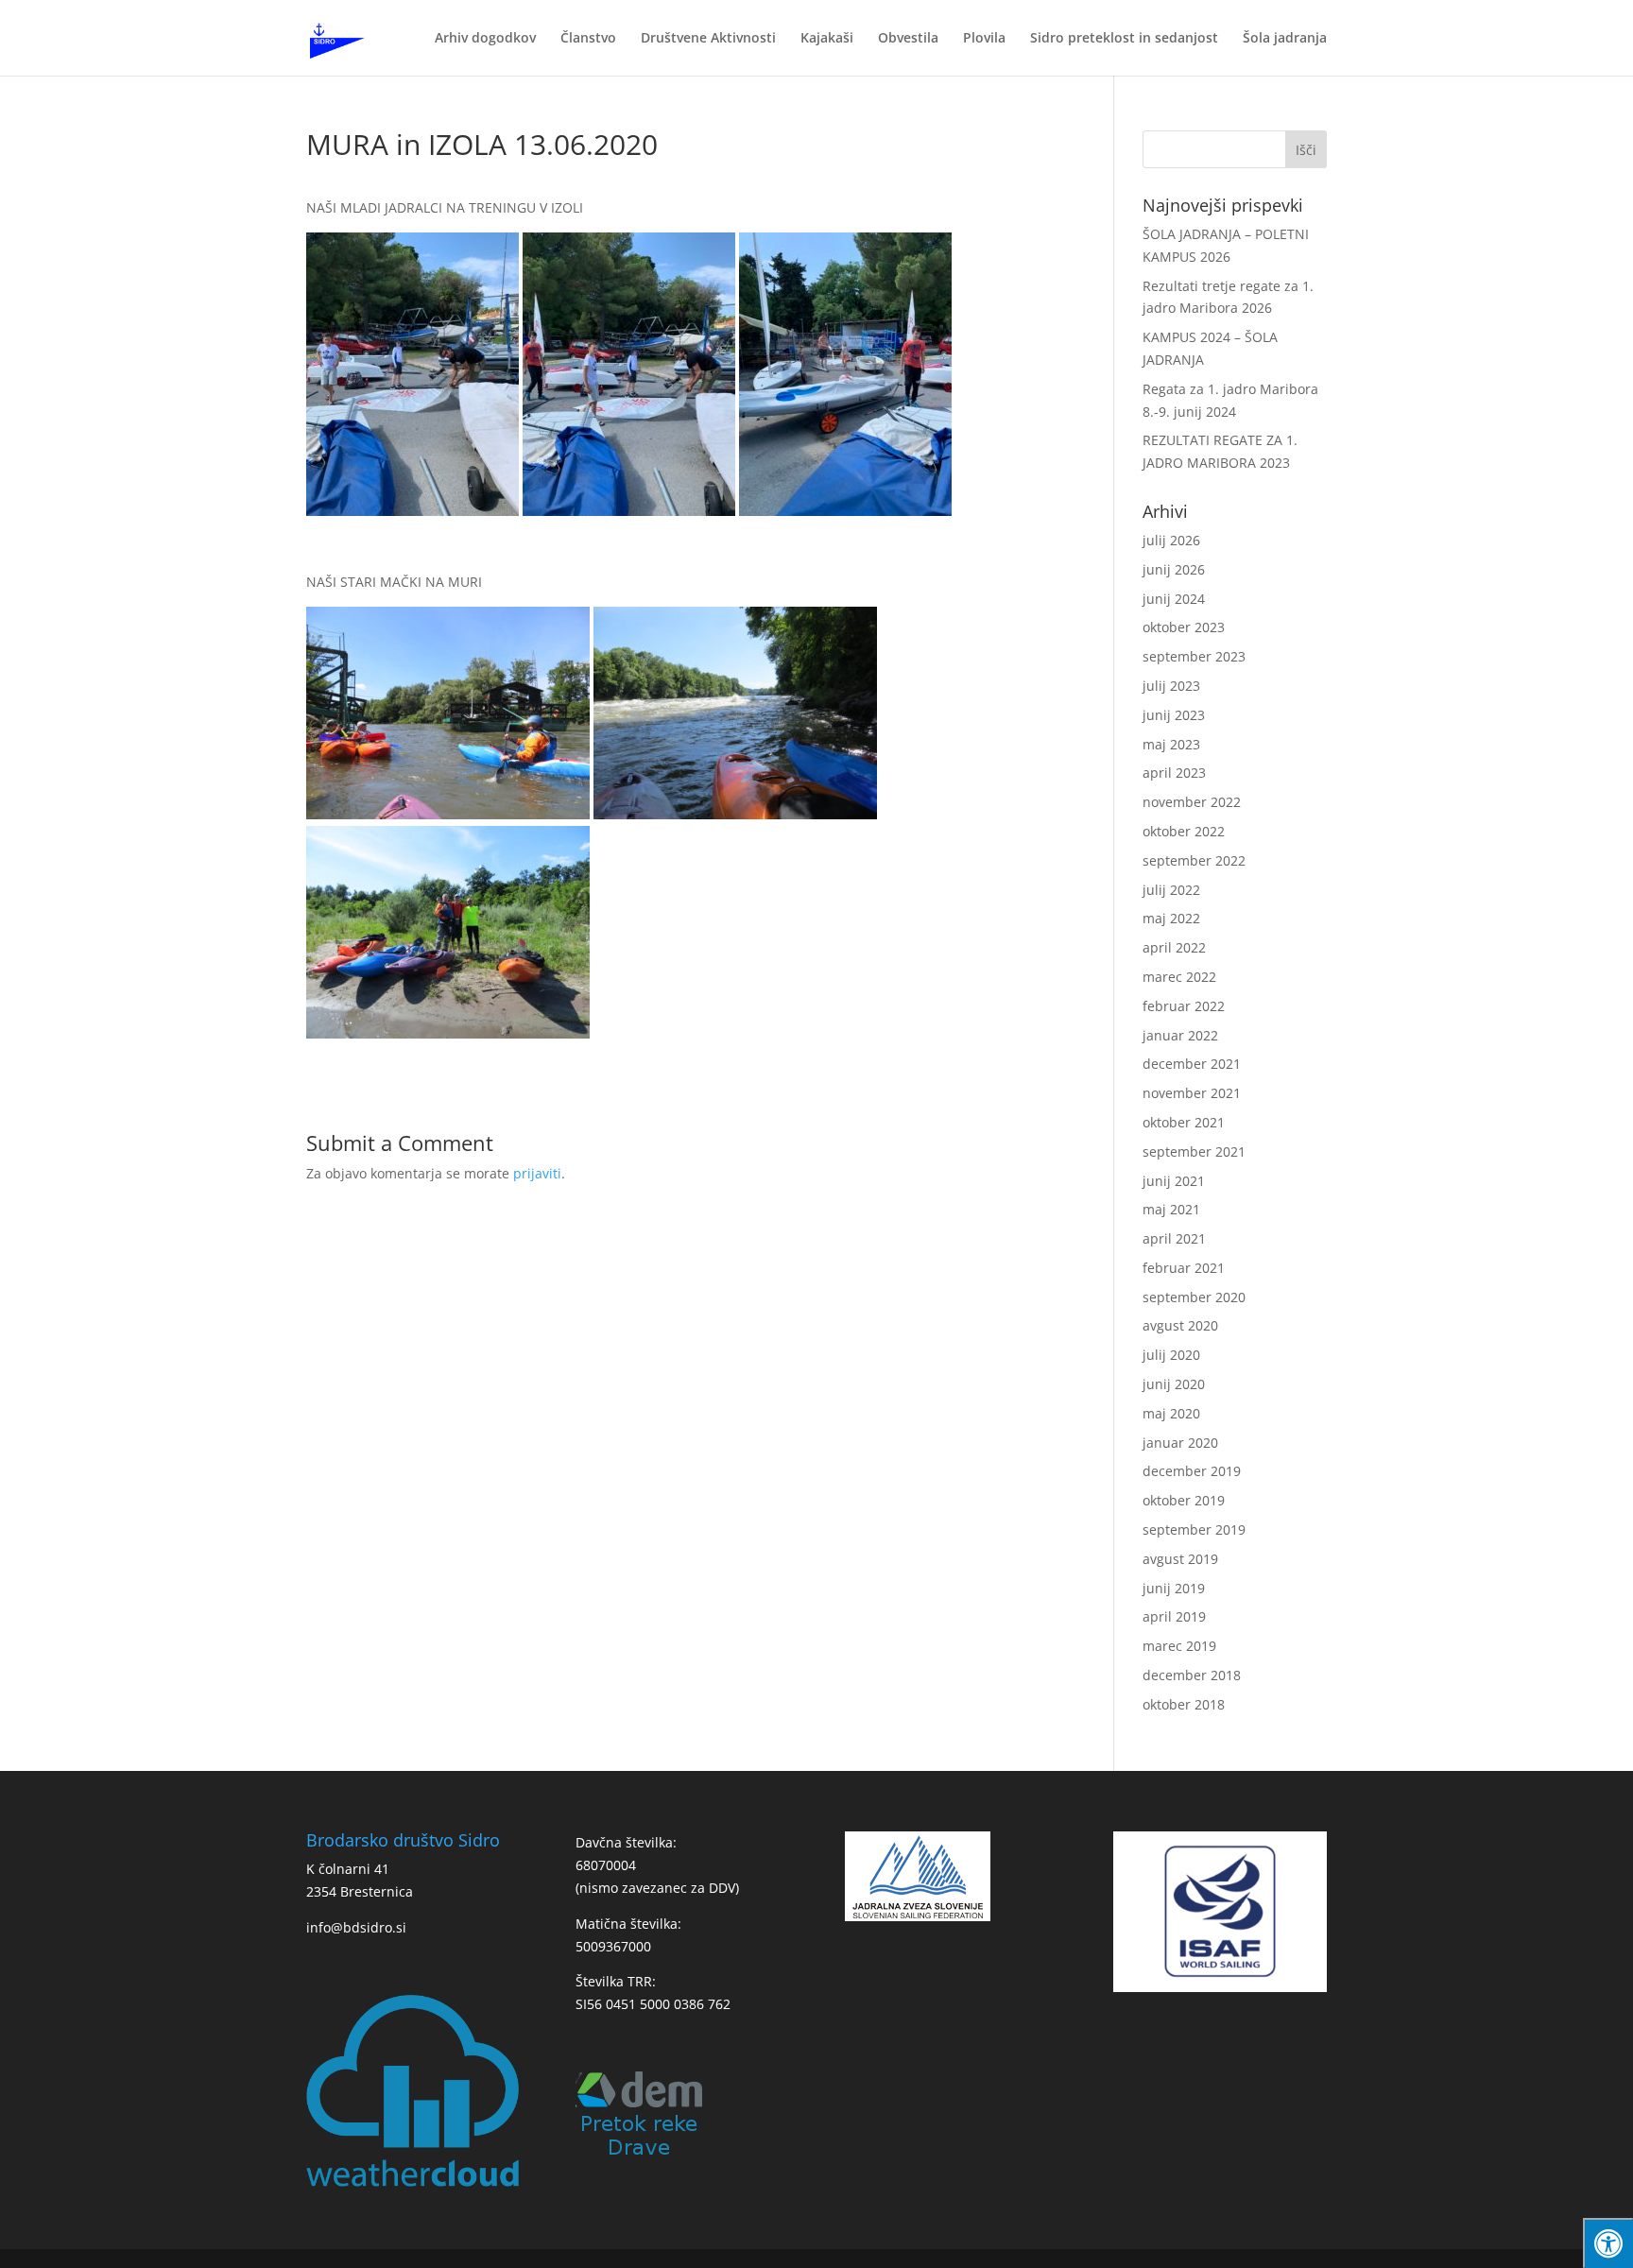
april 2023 (1174, 773)
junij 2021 (1174, 1181)
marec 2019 (1179, 1646)
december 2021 (1192, 1064)
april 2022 (1174, 947)
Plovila (984, 39)
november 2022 (1192, 802)
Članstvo (588, 39)
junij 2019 (1174, 1588)
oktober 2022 (1184, 831)
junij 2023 (1174, 715)
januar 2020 (1180, 1443)
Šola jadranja (1285, 39)
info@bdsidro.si (356, 1927)
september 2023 (1194, 656)
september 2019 (1194, 1529)
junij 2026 (1174, 569)
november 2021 (1192, 1093)
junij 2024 (1174, 599)
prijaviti (537, 1173)
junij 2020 (1174, 1384)
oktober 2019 (1184, 1500)
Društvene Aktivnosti (708, 39)
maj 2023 (1171, 744)
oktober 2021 (1184, 1122)
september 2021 (1194, 1151)
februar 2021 (1184, 1268)
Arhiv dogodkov (485, 39)
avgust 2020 (1180, 1325)
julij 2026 (1171, 540)
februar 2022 (1184, 1006)
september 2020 (1194, 1297)
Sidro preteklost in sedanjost (1124, 39)
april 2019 (1174, 1616)
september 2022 (1194, 860)
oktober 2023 (1184, 627)
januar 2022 (1180, 1035)
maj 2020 (1171, 1413)
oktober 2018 (1184, 1704)
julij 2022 (1171, 890)
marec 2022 (1179, 977)
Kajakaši (827, 39)
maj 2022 (1171, 918)
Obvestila (908, 39)
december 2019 (1192, 1471)
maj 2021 (1171, 1209)
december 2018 (1192, 1675)
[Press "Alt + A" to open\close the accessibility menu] (1608, 2243)
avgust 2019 (1180, 1559)
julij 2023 (1171, 686)
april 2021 (1174, 1238)
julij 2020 (1171, 1355)
